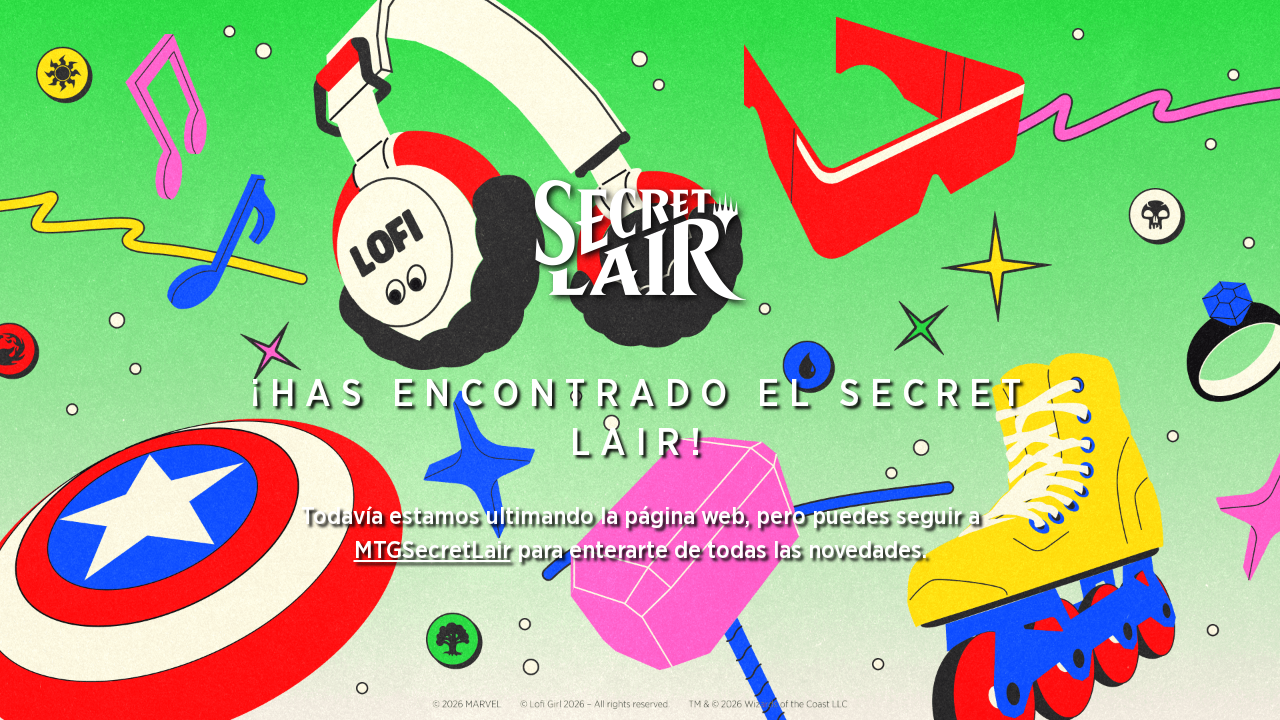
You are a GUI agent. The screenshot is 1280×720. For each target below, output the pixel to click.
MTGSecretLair (432, 551)
